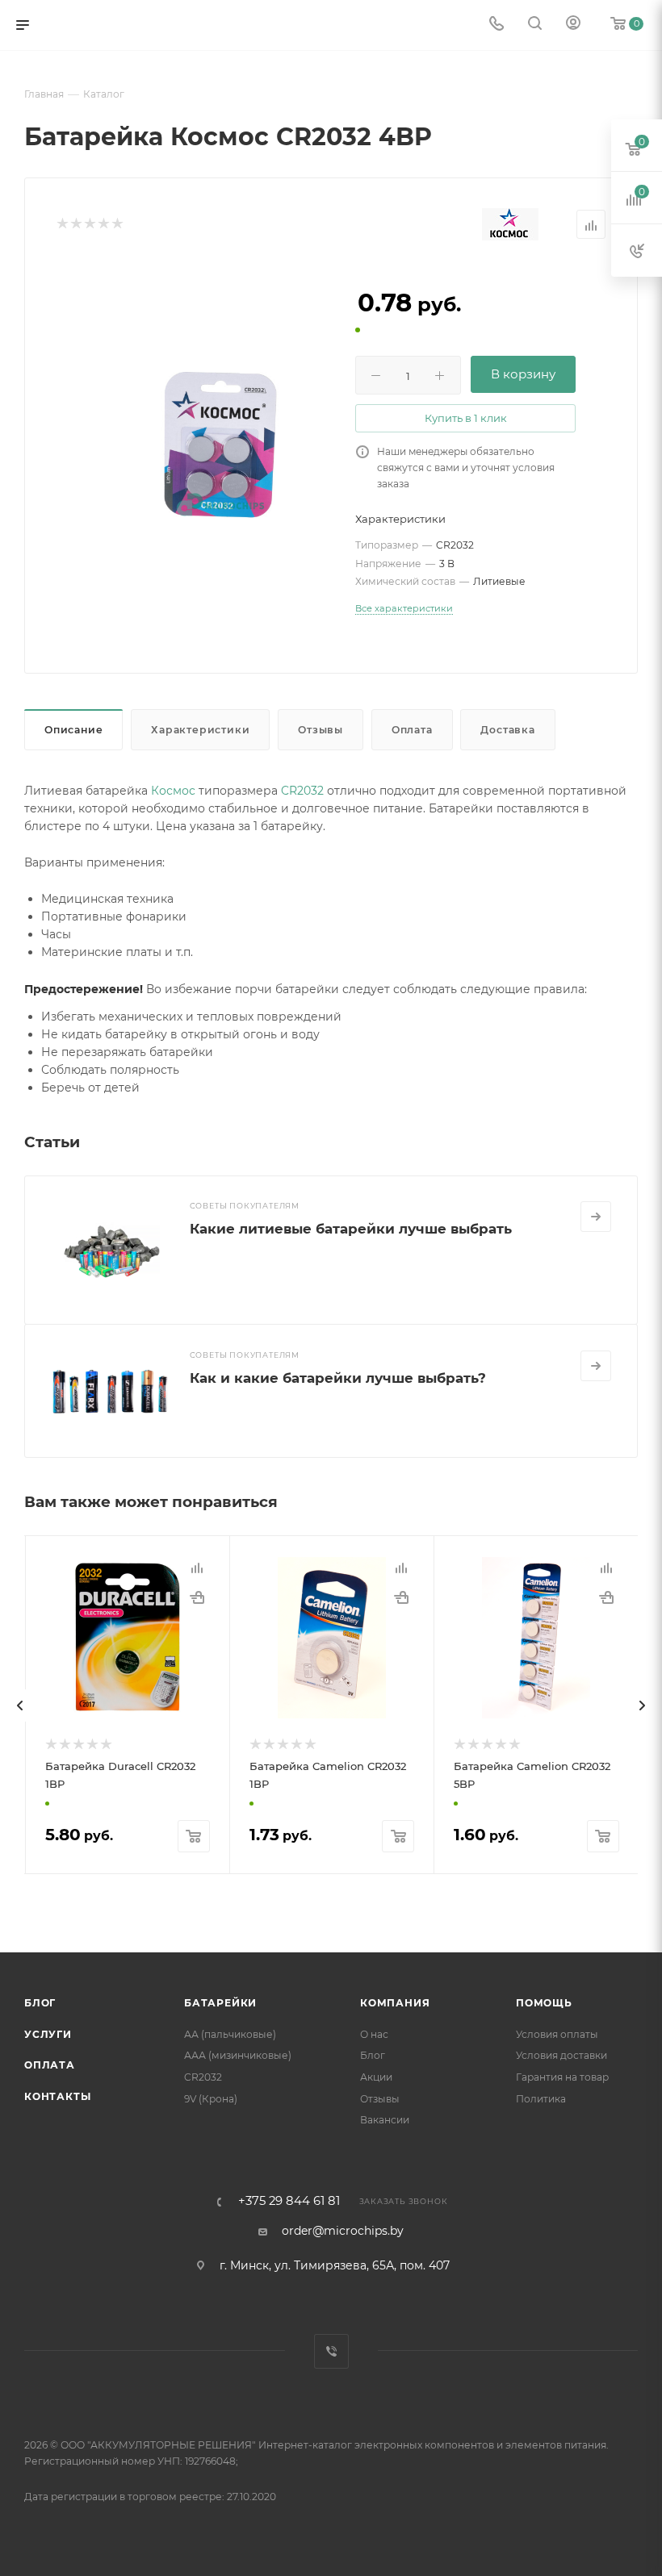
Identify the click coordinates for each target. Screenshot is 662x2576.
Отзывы (321, 730)
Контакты (57, 2096)
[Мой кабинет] (573, 25)
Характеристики (200, 730)
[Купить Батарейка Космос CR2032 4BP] (220, 446)
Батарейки (220, 2003)
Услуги (48, 2034)
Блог (40, 2003)
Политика (541, 2099)
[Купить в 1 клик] (197, 1597)
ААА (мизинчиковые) (238, 2055)
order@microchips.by (343, 2231)
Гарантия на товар (562, 2077)
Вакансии (385, 2120)
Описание (73, 730)
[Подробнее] (596, 1217)
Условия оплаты (557, 2034)
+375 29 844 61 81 (289, 2201)
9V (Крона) (211, 2099)
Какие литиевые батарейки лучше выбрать (351, 1229)
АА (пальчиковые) (230, 2034)
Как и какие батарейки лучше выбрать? (338, 1378)
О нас (374, 2034)
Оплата (412, 730)
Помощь (544, 2003)
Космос (173, 791)
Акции (376, 2077)
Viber (331, 2351)
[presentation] (20, 1706)
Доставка (507, 730)
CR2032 (302, 791)
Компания (395, 2003)
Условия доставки (561, 2055)
